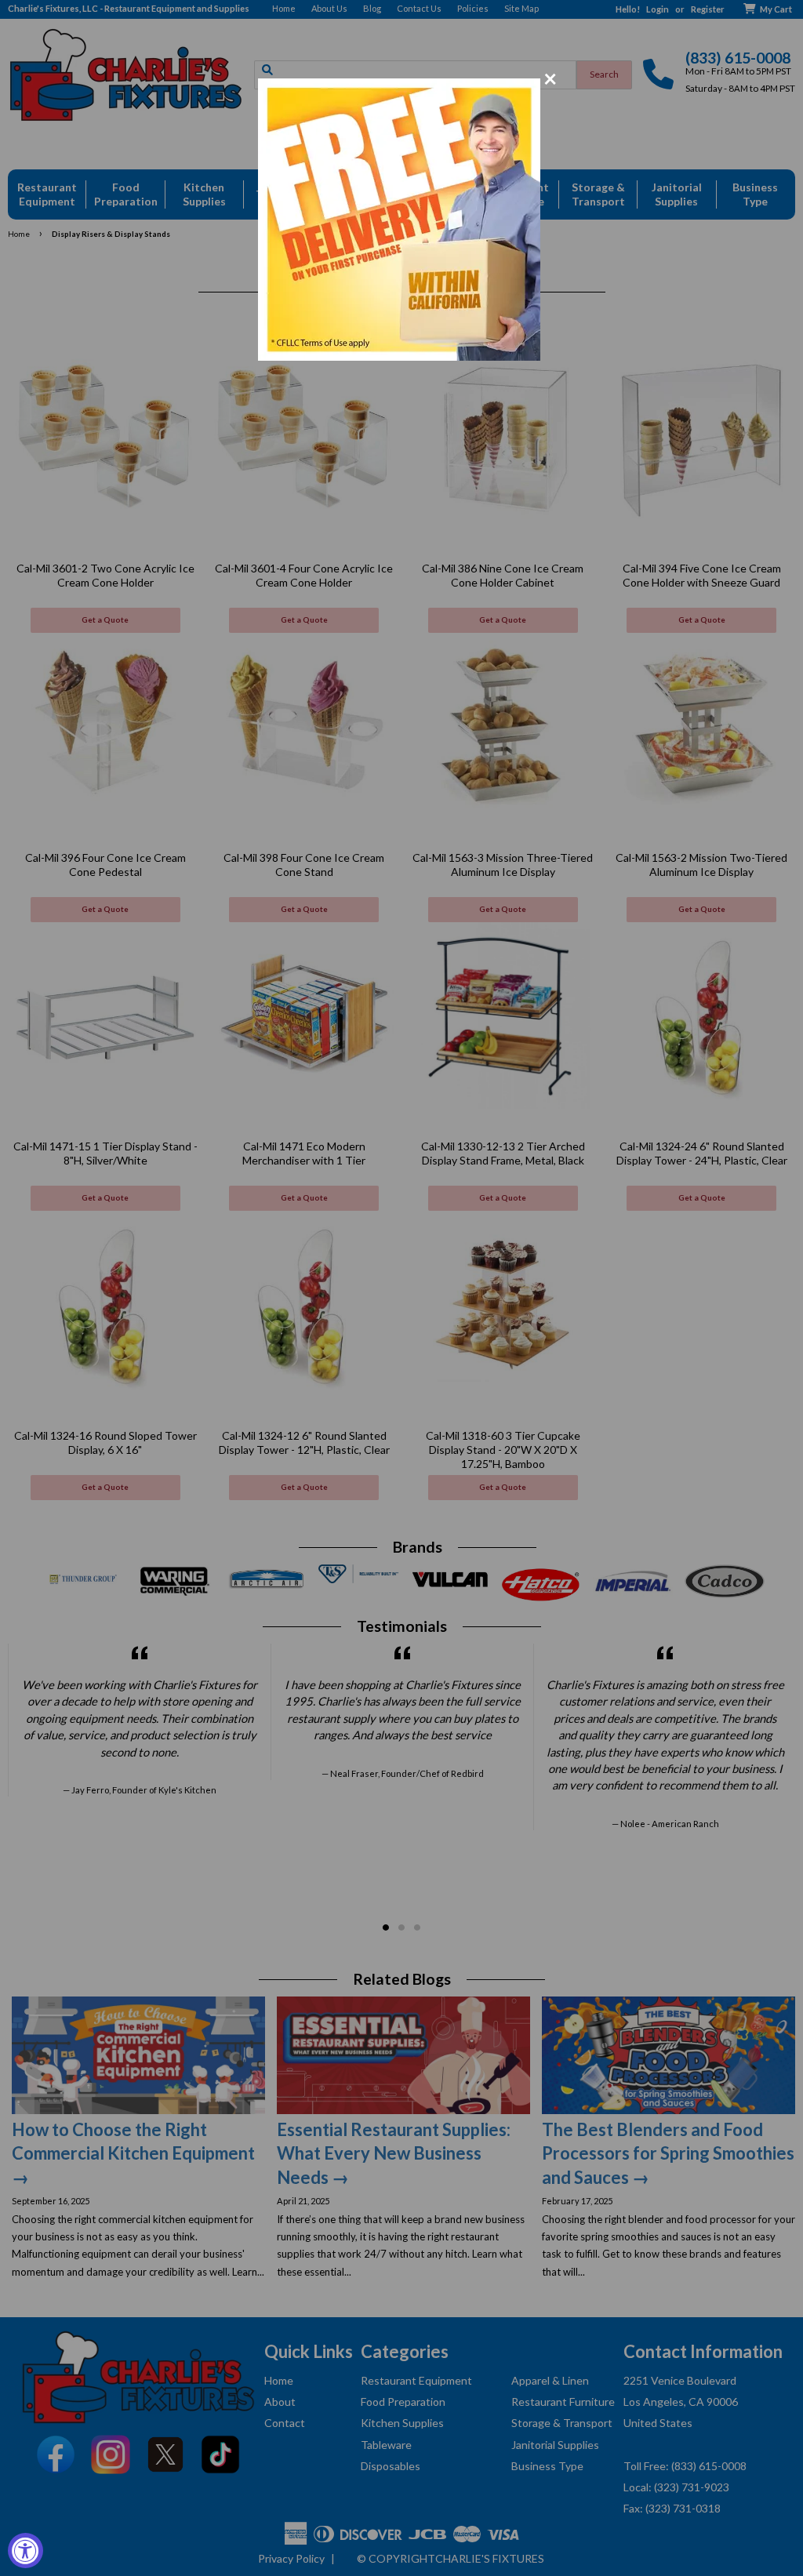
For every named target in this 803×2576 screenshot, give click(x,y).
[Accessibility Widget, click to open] (25, 2551)
